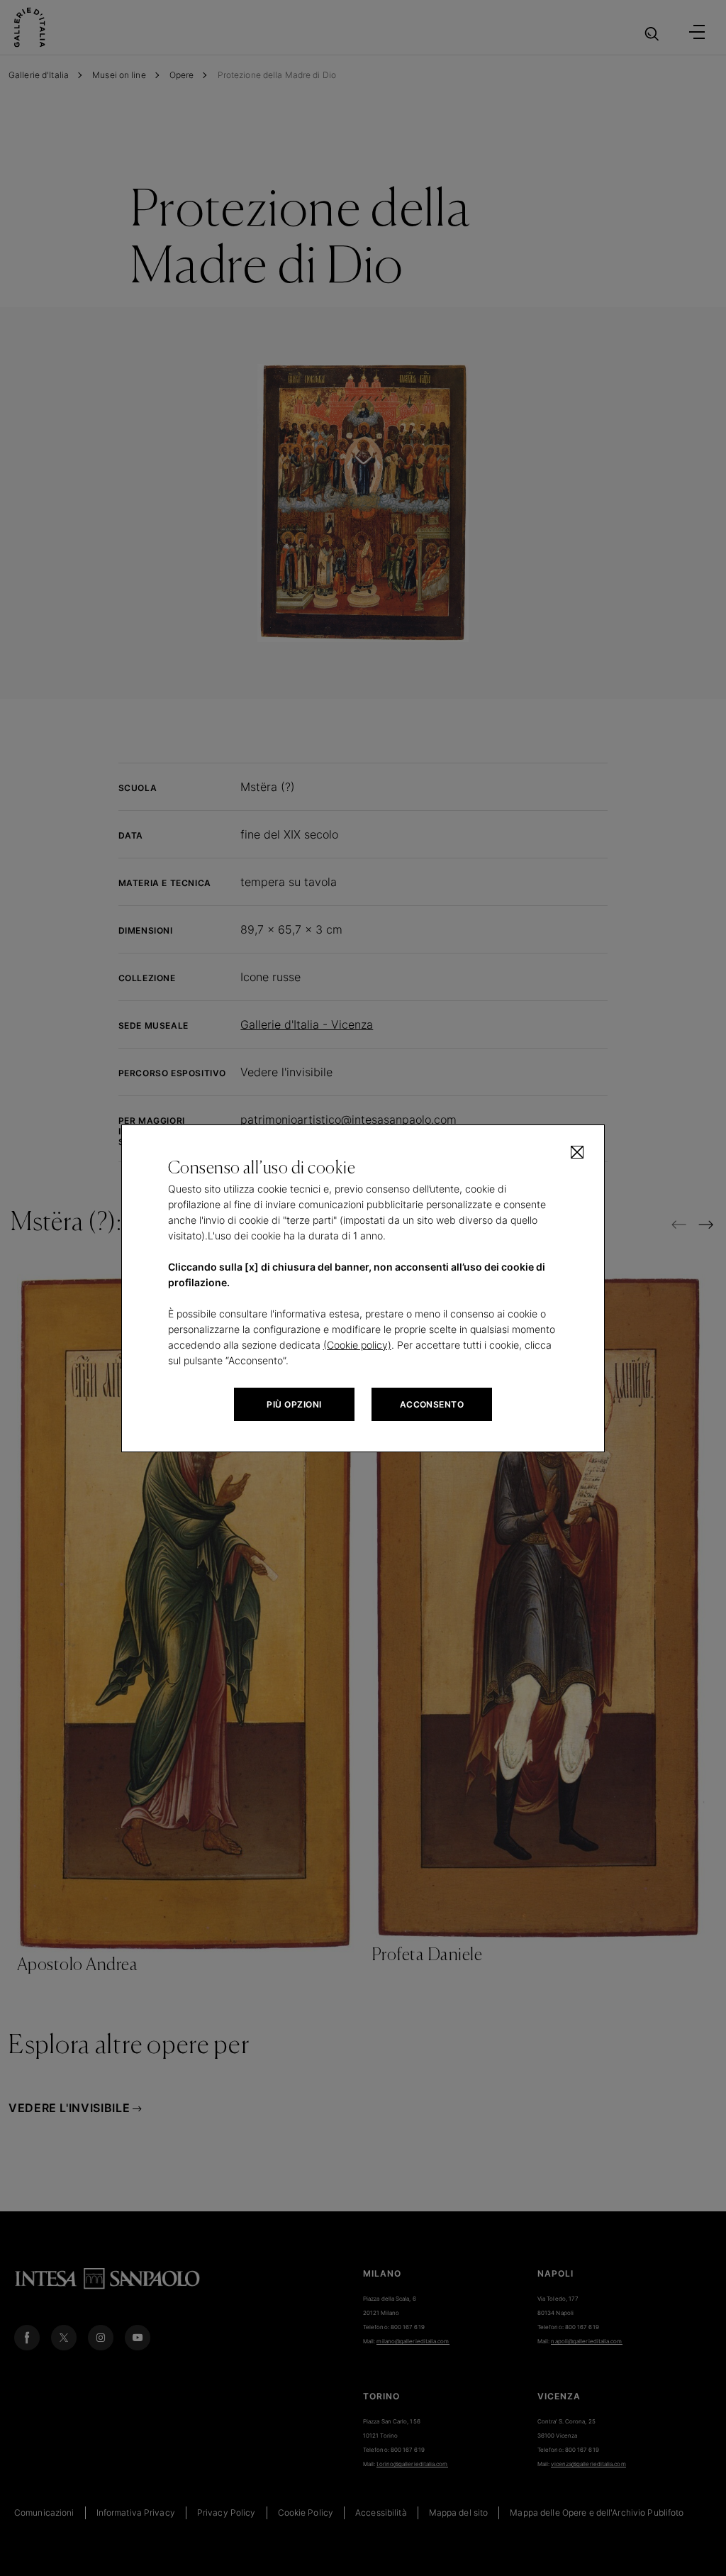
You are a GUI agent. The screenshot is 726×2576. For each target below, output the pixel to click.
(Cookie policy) (357, 1345)
